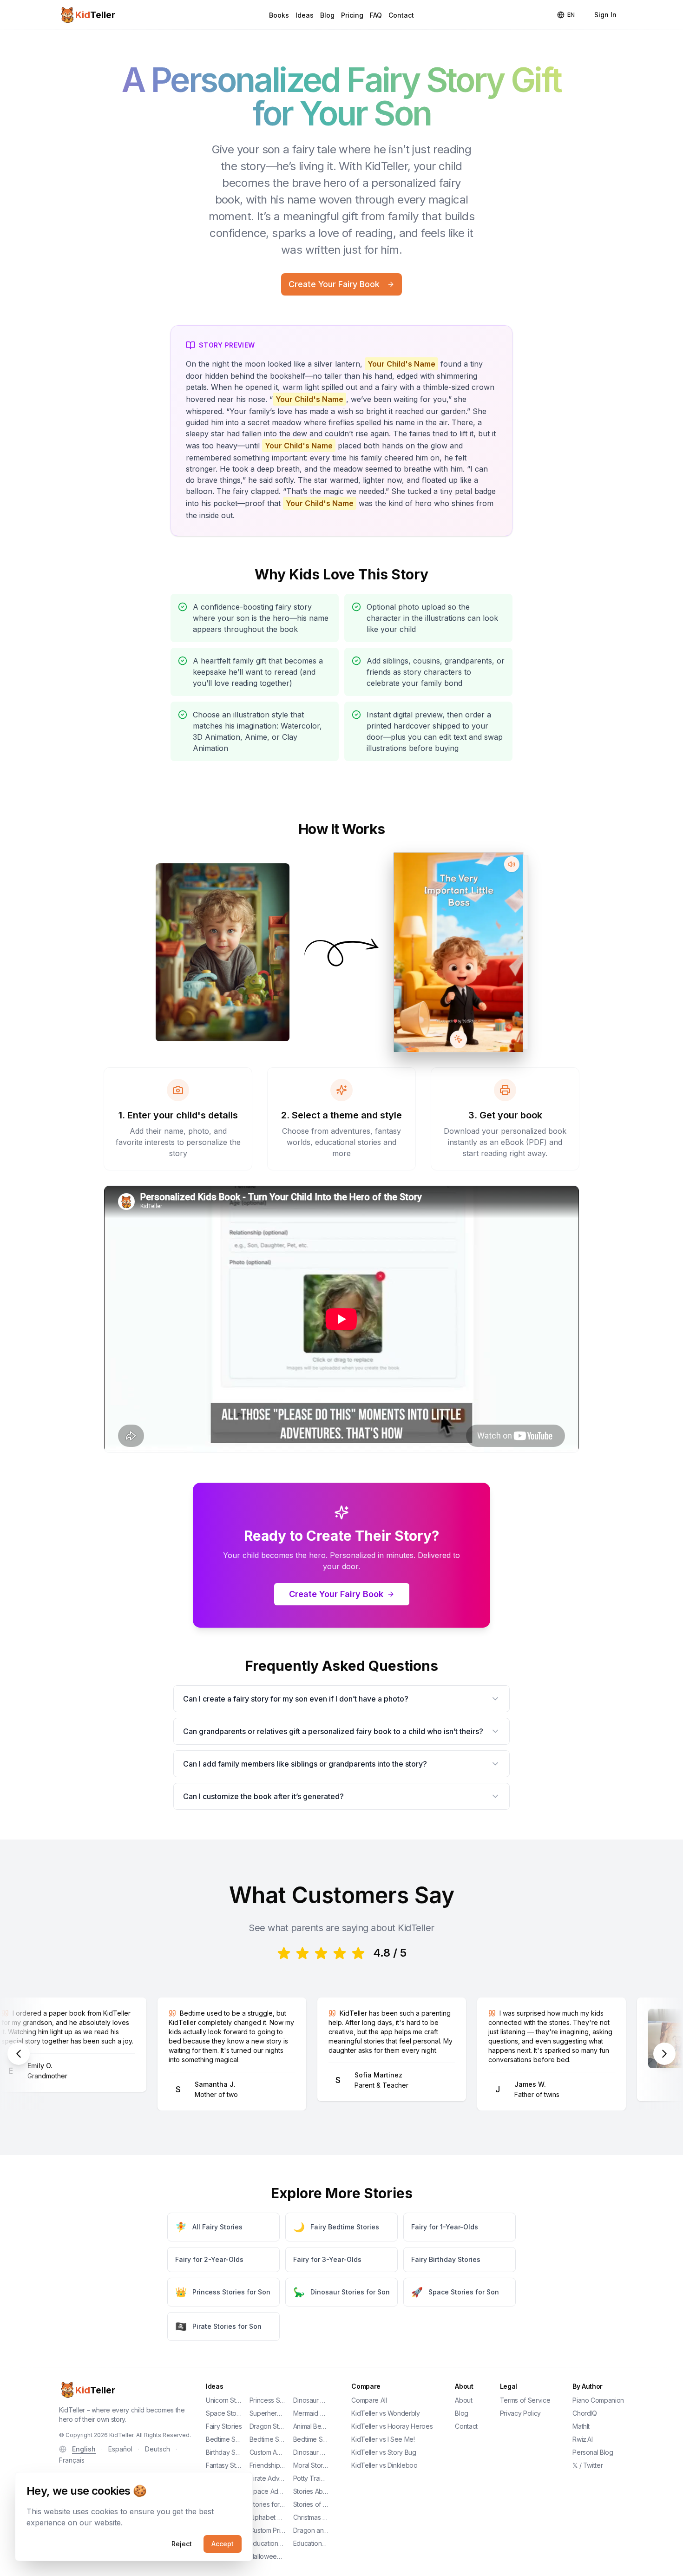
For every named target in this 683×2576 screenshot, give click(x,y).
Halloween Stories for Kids (268, 2556)
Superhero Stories (268, 2413)
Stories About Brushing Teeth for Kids (311, 2491)
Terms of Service (525, 2400)
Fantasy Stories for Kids (224, 2465)
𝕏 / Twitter (588, 2465)
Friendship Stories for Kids (268, 2465)
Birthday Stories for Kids (224, 2452)
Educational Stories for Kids (311, 2543)
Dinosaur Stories (311, 2400)
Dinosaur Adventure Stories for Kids (311, 2452)
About (463, 2400)
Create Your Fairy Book (334, 284)
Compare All (369, 2400)
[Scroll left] (19, 2054)
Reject (182, 2544)
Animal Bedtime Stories (311, 2426)
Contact (401, 15)
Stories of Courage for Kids (311, 2504)
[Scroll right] (664, 2054)
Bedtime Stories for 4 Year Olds (268, 2439)
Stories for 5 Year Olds (268, 2504)
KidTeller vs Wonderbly (385, 2413)
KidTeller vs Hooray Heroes (392, 2426)
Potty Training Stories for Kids (311, 2478)
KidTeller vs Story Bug (384, 2452)
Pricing (352, 15)
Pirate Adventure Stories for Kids (268, 2478)
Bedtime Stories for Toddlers (311, 2439)
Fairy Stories (224, 2426)
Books (279, 15)
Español (120, 2449)
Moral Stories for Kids (311, 2465)
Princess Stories (268, 2400)
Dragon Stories (268, 2426)
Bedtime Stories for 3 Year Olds (224, 2439)
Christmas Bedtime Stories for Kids (311, 2517)
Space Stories (224, 2413)
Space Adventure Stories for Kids (268, 2491)
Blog (327, 15)
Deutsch (158, 2449)
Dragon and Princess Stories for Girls (311, 2530)
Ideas (305, 15)
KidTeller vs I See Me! (383, 2439)
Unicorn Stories (224, 2400)
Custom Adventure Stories (268, 2452)
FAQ (376, 15)
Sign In (605, 15)
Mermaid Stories (311, 2413)
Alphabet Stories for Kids (268, 2517)
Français (72, 2460)
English (84, 2449)
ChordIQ (585, 2413)
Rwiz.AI (583, 2439)
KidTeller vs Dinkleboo (384, 2465)
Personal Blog (593, 2452)
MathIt (581, 2426)
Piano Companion (598, 2400)
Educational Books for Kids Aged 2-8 (268, 2543)
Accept (223, 2544)
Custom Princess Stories (268, 2530)
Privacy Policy (520, 2413)
